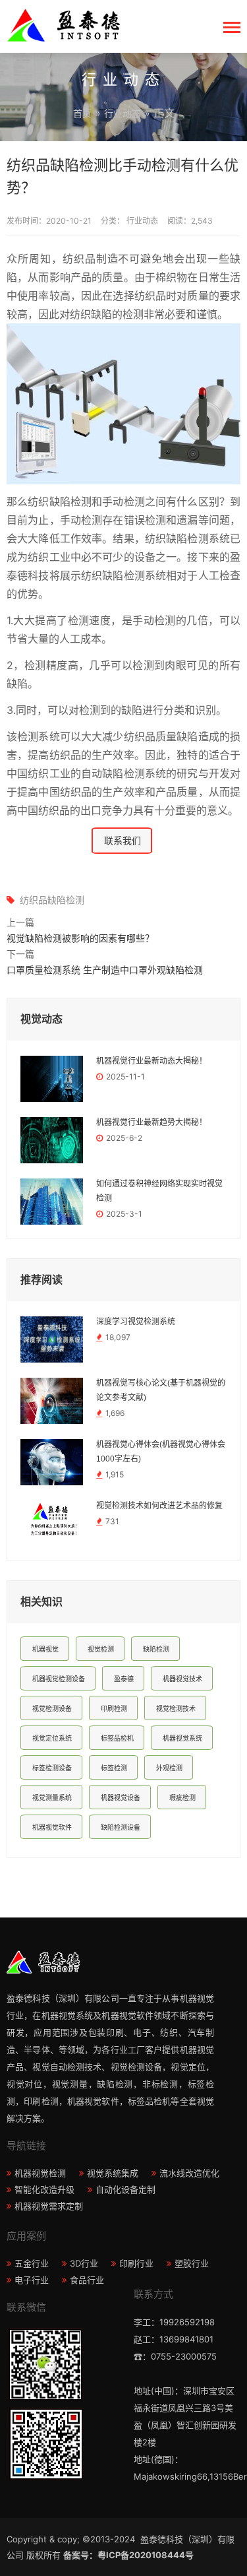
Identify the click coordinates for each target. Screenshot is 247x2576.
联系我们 (123, 840)
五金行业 (32, 2263)
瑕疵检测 (182, 1797)
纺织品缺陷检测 (52, 900)
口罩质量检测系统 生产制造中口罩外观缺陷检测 (105, 970)
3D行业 (84, 2263)
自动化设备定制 (125, 2189)
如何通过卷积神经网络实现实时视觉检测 (159, 1191)
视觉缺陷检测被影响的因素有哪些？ (80, 938)
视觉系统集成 (113, 2173)
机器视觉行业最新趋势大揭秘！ (151, 1122)
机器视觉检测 (40, 2173)
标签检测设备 (52, 1768)
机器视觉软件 (52, 1827)
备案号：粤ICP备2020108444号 (128, 2555)
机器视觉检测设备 (59, 1679)
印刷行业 (136, 2263)
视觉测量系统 (52, 1797)
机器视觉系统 (182, 1738)
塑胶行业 (192, 2263)
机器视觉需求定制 (49, 2206)
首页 (82, 113)
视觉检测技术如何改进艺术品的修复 (159, 1506)
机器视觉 (45, 1649)
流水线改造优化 (189, 2173)
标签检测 (114, 1768)
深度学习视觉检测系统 (136, 1322)
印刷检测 (114, 1708)
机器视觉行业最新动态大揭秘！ (151, 1061)
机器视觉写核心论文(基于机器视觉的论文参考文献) (161, 1390)
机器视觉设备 (121, 1797)
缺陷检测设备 (121, 1827)
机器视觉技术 (182, 1679)
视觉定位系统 (52, 1738)
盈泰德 (124, 1679)
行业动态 (123, 113)
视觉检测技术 (176, 1708)
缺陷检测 (156, 1649)
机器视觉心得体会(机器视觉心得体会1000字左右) (161, 1452)
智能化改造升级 (44, 2189)
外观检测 (169, 1768)
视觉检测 (101, 1649)
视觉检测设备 (52, 1708)
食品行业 (87, 2280)
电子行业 (32, 2280)
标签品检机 (117, 1738)
